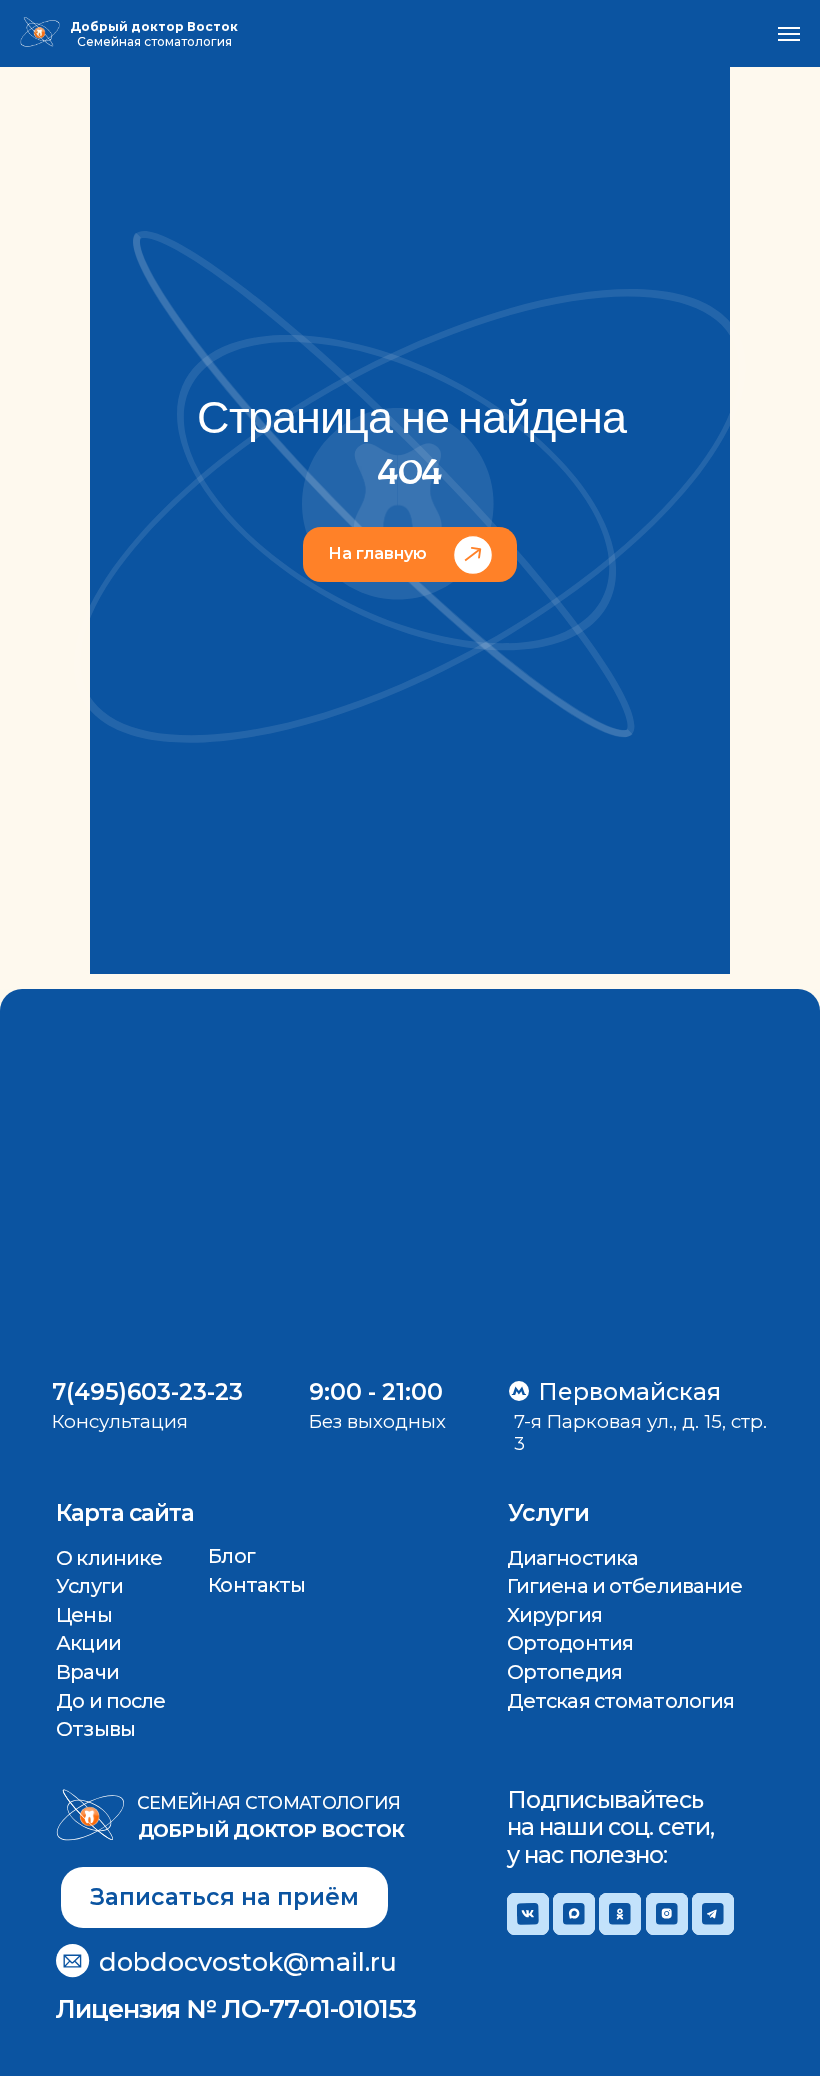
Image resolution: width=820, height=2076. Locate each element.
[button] (224, 1897)
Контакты (256, 1585)
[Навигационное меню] (789, 34)
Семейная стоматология (269, 1802)
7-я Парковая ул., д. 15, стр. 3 (640, 1432)
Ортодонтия (570, 1643)
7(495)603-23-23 (147, 1392)
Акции (88, 1643)
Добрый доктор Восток (271, 1830)
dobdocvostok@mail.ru (248, 1961)
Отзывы (95, 1729)
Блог (231, 1556)
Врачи (87, 1672)
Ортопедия (564, 1672)
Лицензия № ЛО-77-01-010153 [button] (235, 2008)
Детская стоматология (620, 1701)
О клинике (109, 1558)
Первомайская (629, 1392)
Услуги (89, 1586)
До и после (110, 1701)
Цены (83, 1615)
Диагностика (572, 1558)
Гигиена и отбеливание (625, 1586)
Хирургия (554, 1615)
